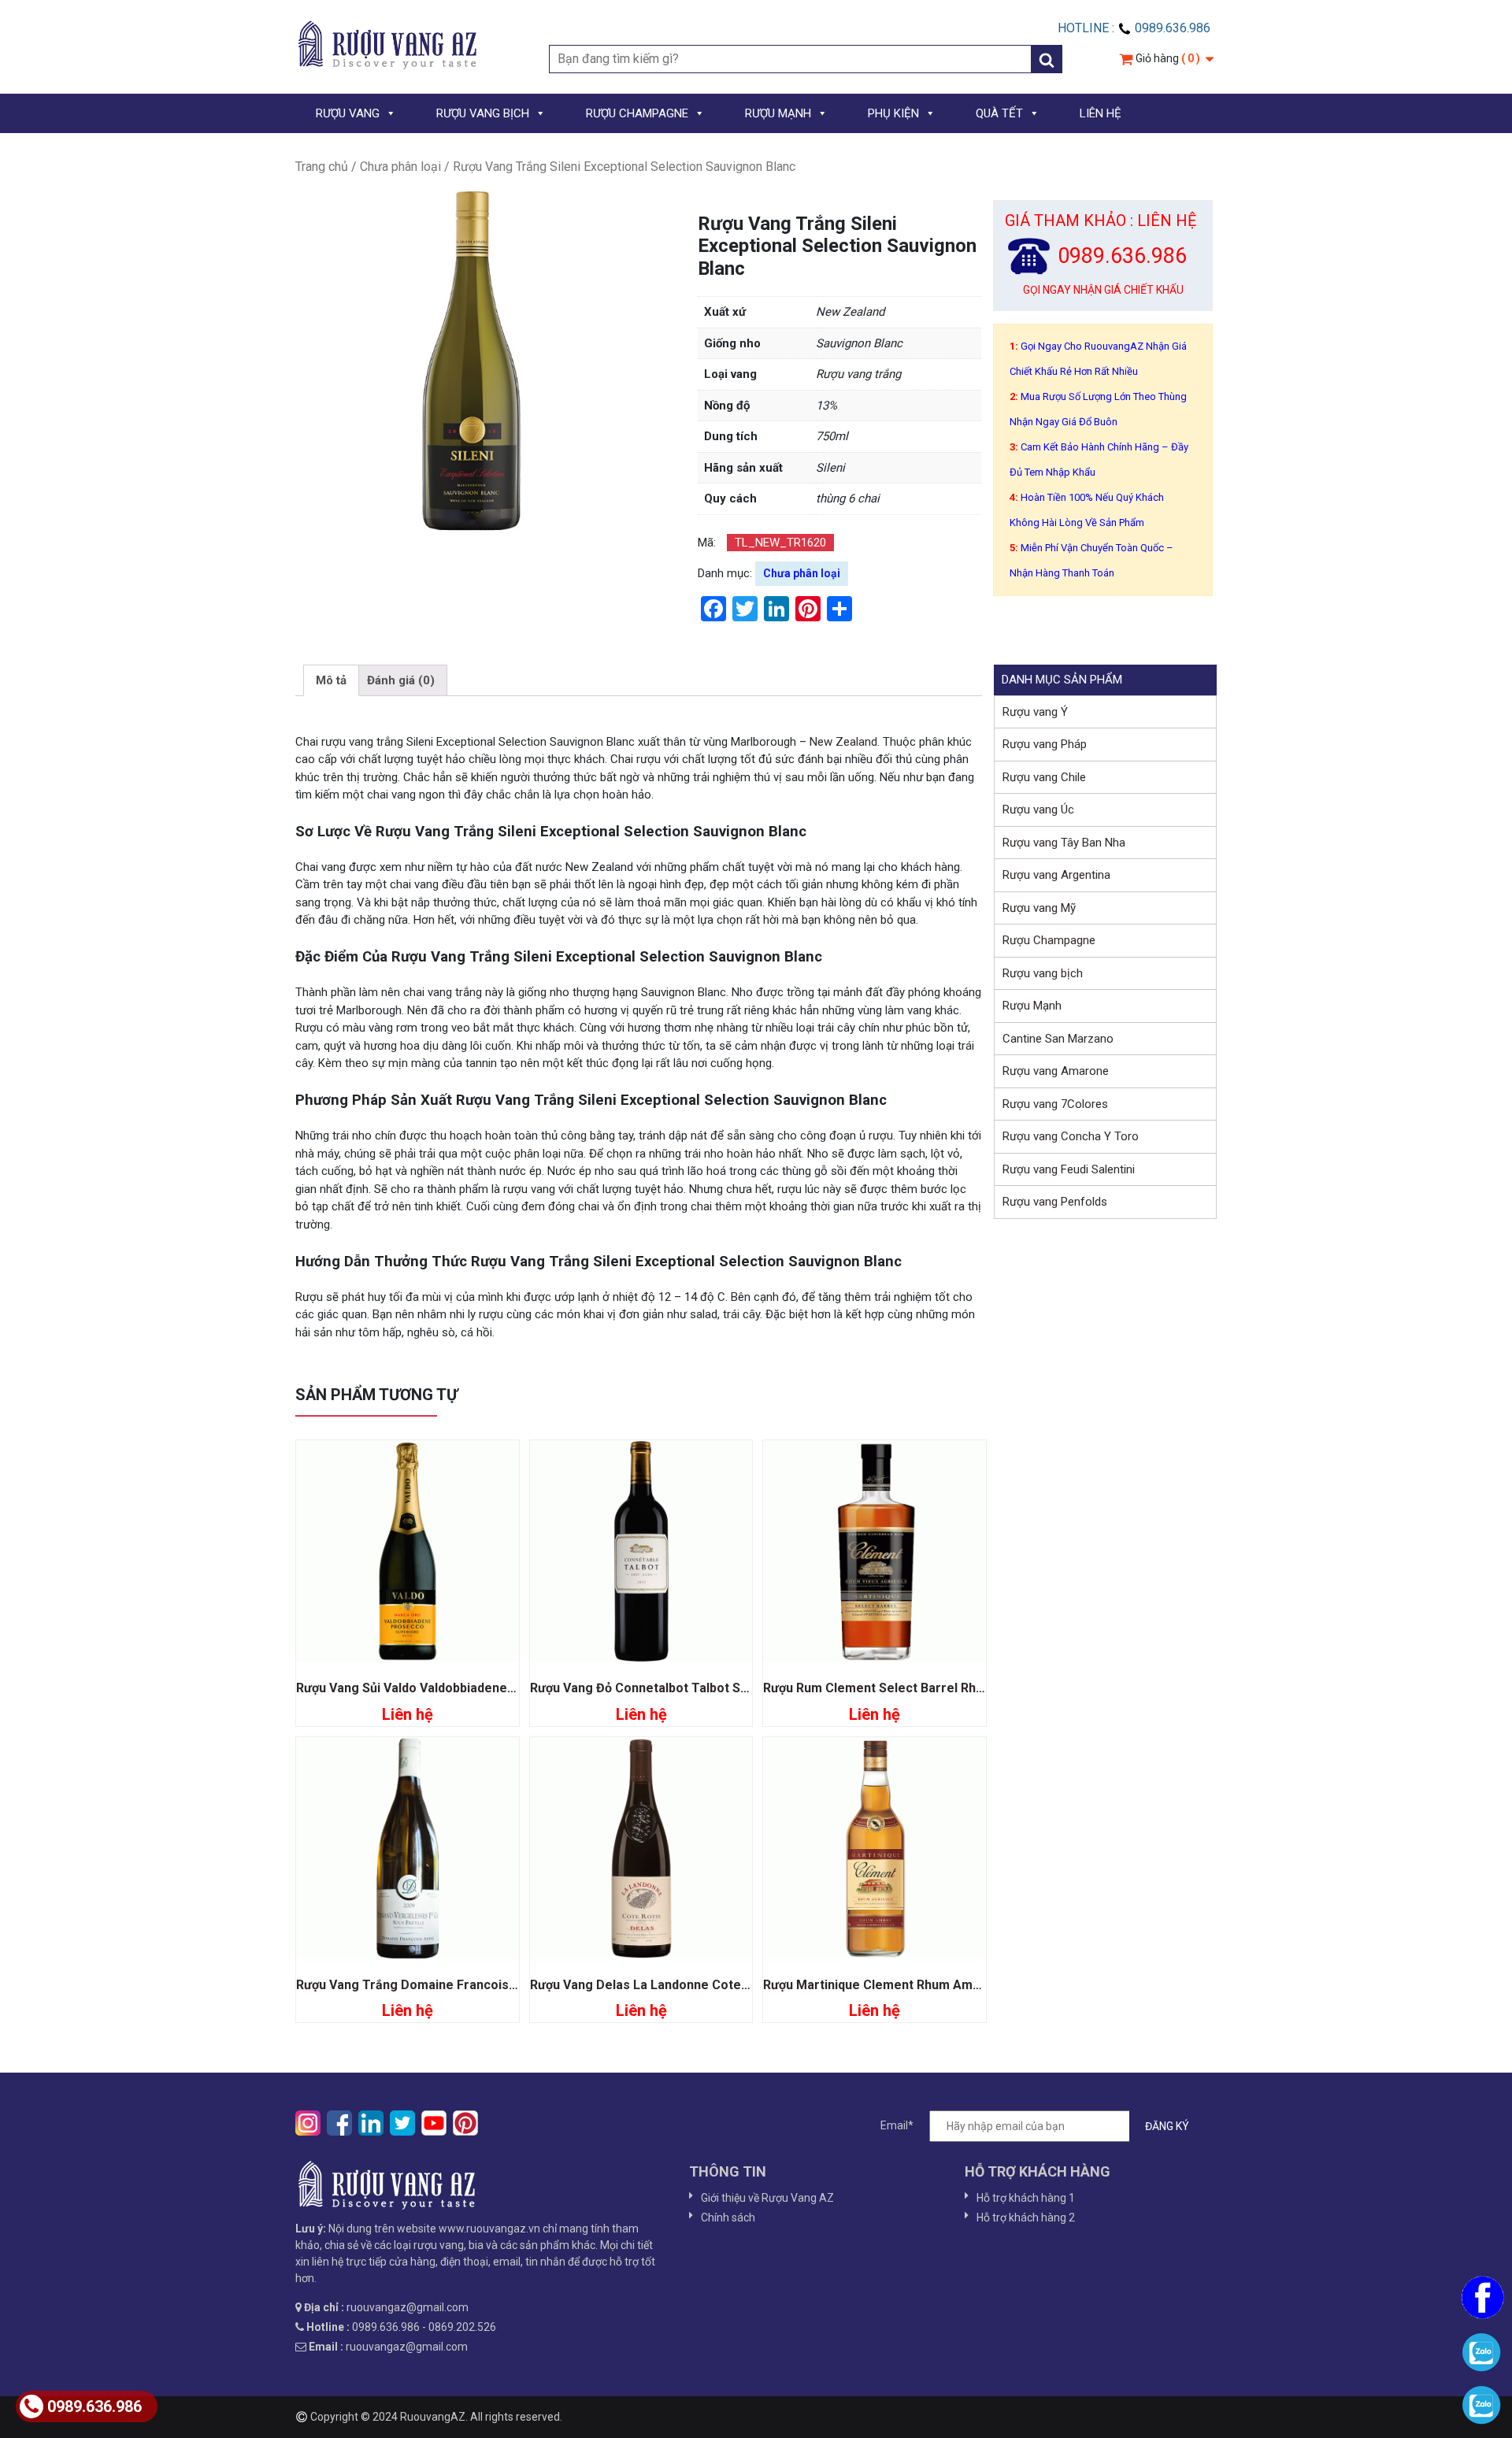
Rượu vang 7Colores (1055, 1104)
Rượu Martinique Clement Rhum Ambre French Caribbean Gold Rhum (965, 1985)
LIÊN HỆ (1101, 113)
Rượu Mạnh (1032, 1006)
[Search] (1047, 59)
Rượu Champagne (1049, 940)
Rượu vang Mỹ (1039, 908)
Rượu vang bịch (1043, 973)
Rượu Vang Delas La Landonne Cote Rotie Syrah (671, 1985)
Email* (897, 2125)
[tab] (331, 680)
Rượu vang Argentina (1056, 875)
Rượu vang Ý (1035, 712)
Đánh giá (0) (401, 680)
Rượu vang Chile (1044, 777)
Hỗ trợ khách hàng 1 (1026, 2198)
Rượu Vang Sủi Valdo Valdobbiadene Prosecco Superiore (464, 1688)
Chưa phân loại (400, 167)
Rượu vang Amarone (1056, 1071)
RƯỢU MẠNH (778, 113)
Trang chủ (322, 167)
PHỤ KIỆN (893, 113)
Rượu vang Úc (1038, 810)
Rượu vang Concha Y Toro (1071, 1136)
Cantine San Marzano (1058, 1039)
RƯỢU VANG (348, 113)
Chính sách (728, 2218)
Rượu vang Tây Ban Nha (1064, 843)
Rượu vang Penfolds (1055, 1202)
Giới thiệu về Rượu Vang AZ (767, 2198)
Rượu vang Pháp (1045, 744)
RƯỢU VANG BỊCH (483, 113)
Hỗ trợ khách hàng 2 (1026, 2218)
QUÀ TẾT (999, 113)
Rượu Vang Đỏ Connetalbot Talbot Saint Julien (665, 1688)
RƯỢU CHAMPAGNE (637, 113)
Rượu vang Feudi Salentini (1069, 1169)
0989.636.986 (94, 2407)
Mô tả (331, 680)
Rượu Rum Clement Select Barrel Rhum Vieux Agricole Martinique (957, 1688)
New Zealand (842, 742)
